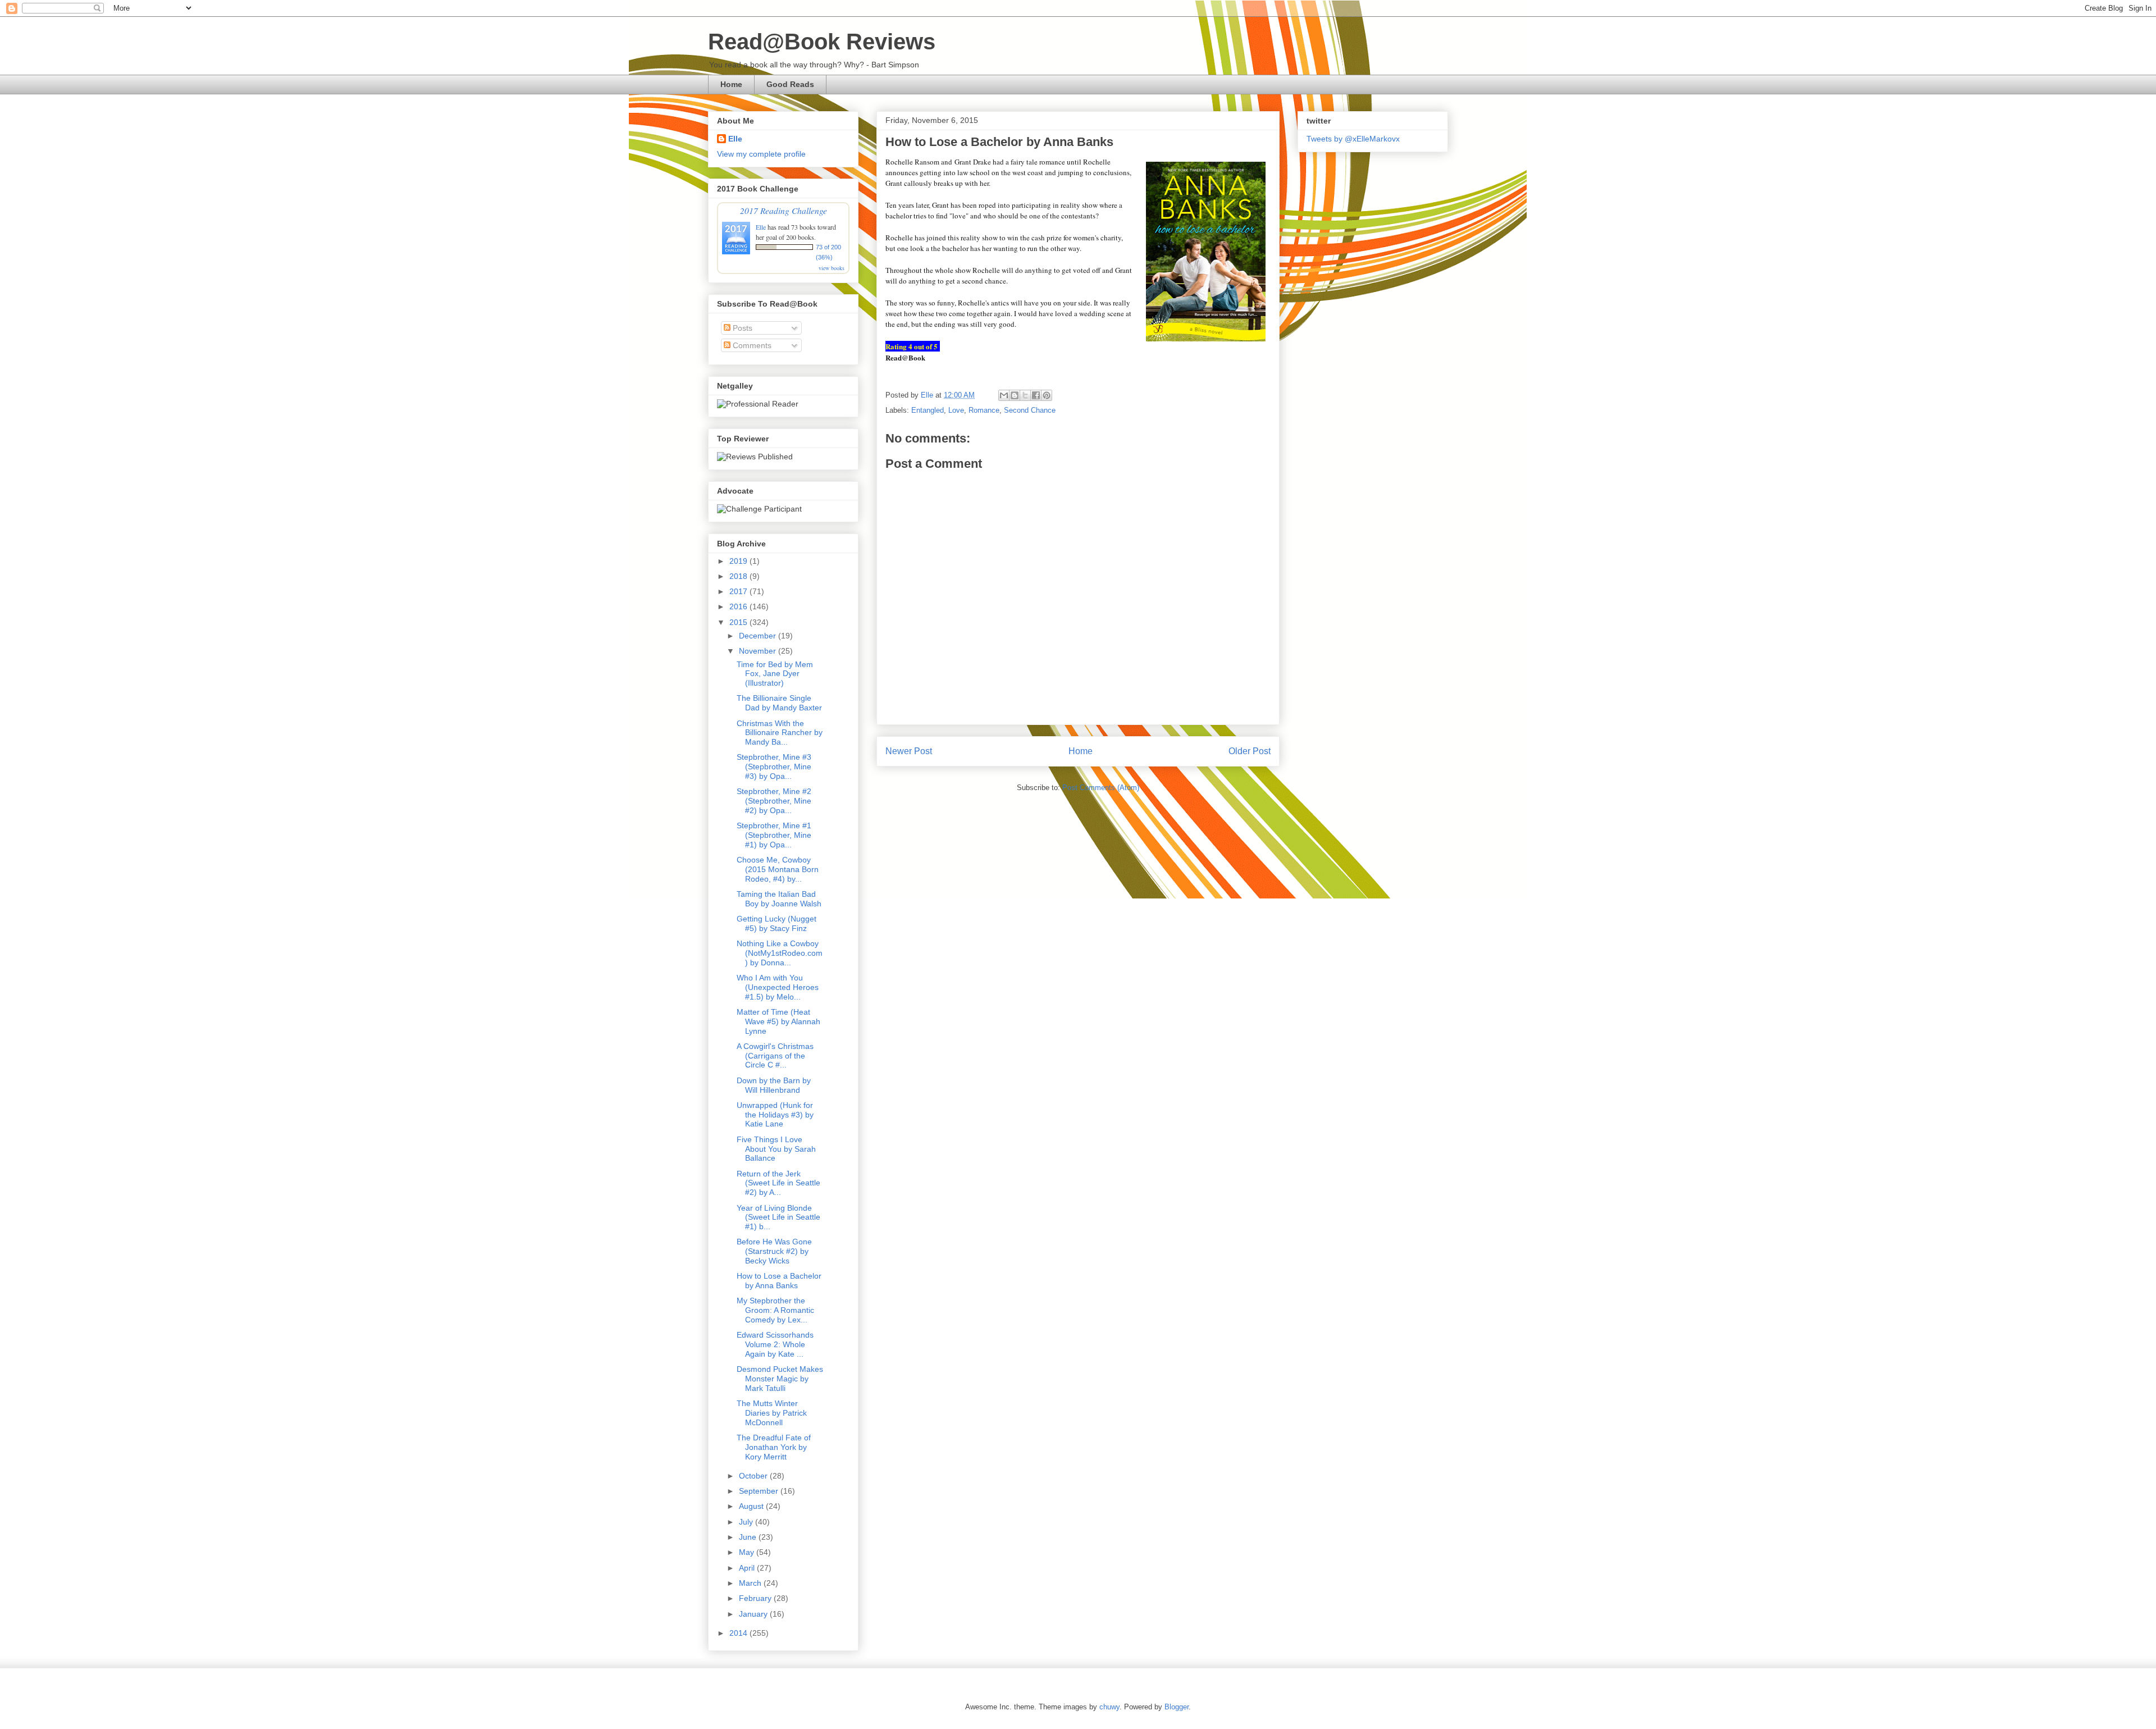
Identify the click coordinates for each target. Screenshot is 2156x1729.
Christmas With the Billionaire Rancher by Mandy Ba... (780, 733)
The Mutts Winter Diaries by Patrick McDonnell (772, 1413)
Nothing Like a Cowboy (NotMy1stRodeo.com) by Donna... (780, 953)
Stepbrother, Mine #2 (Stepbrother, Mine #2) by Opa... (774, 801)
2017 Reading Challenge (784, 210)
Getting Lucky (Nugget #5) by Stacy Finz (776, 923)
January (754, 1614)
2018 (739, 576)
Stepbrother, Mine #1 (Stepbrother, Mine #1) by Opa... (774, 835)
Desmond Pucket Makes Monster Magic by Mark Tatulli (780, 1379)
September (760, 1491)
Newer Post (909, 751)
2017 (739, 591)
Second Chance (1030, 410)
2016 (739, 606)
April (748, 1568)
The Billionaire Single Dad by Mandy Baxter (779, 703)
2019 (739, 561)
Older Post (1250, 751)
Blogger (1177, 1707)
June (749, 1537)
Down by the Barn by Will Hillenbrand (774, 1085)
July (747, 1522)
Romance (984, 410)
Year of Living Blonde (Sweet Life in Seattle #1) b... (778, 1217)
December (759, 636)
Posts (741, 328)
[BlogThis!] (1015, 395)
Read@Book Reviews (822, 42)
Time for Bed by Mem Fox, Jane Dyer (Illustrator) (775, 674)
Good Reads (790, 84)
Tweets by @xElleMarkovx (1353, 139)
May (748, 1552)
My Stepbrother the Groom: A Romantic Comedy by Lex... (775, 1310)
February (756, 1598)
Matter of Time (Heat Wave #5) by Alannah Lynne (778, 1021)
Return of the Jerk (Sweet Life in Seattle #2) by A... (778, 1183)
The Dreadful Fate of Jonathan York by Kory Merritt (774, 1447)
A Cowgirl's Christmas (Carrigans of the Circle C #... (775, 1056)
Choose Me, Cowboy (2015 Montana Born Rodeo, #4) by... (778, 869)
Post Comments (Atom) (1101, 788)
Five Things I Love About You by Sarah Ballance (776, 1149)
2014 (739, 1633)
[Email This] (1004, 395)
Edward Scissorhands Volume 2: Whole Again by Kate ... (775, 1344)
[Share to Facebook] (1036, 395)
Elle (735, 139)
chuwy (1109, 1707)
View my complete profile (761, 154)
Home (731, 84)
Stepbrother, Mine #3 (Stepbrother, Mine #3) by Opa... (774, 767)
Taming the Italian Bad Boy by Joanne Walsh (779, 899)
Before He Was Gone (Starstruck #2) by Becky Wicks (774, 1251)
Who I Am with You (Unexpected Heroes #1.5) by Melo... (778, 987)
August (752, 1506)
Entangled (928, 410)
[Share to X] (1025, 395)
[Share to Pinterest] (1047, 395)
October (754, 1476)
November (759, 651)
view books (832, 268)
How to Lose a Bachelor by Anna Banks (779, 1281)
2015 (739, 622)
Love (956, 410)
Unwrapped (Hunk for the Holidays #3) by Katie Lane (775, 1115)
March (751, 1583)
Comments (751, 345)
